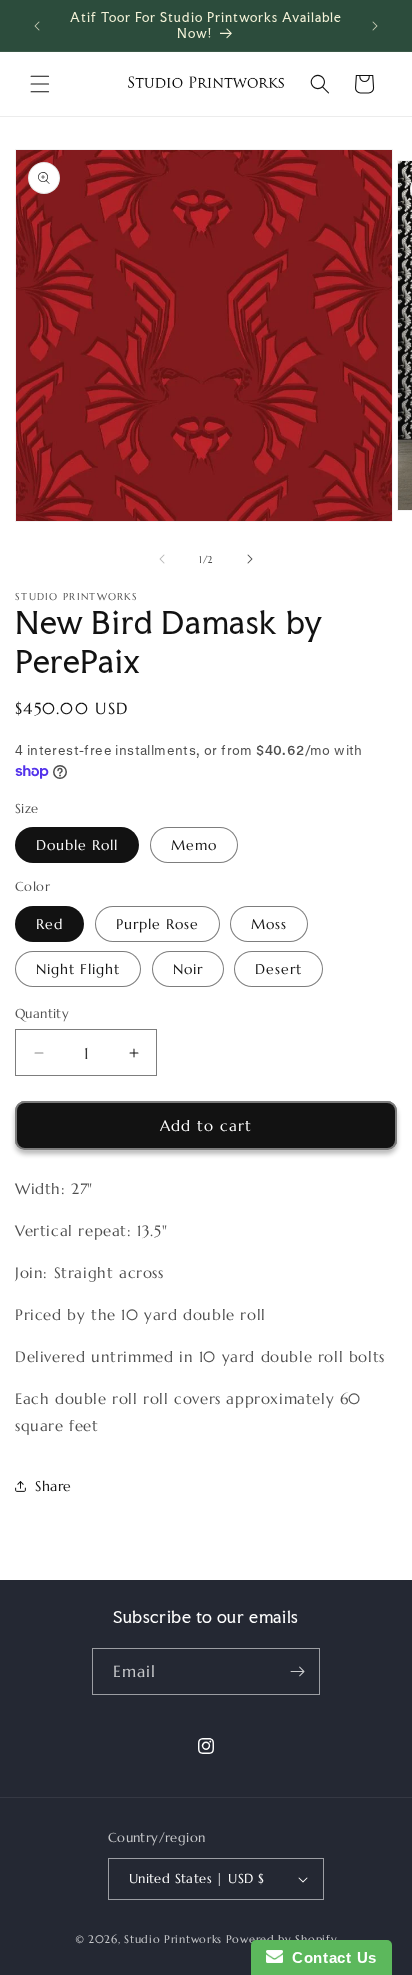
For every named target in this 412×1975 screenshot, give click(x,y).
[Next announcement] (375, 26)
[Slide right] (250, 559)
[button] (40, 84)
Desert (278, 969)
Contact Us (330, 1957)
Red (49, 924)
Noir (188, 969)
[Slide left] (162, 559)
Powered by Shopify (282, 1939)
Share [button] (53, 1486)
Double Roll (77, 845)
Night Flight (78, 969)
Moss (269, 924)
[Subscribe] (297, 1671)
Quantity (42, 1013)
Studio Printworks (173, 1939)
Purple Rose (157, 924)
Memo (194, 845)
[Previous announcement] (37, 26)
